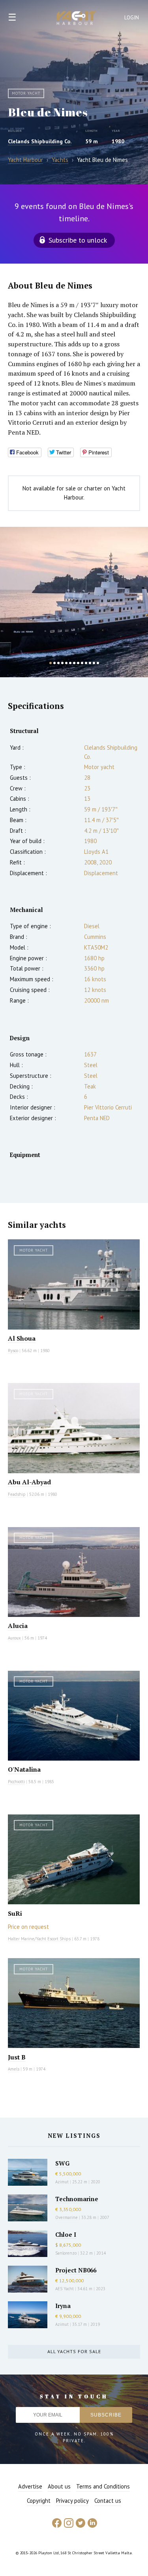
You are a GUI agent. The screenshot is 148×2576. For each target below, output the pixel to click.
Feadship (17, 1494)
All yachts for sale (74, 2351)
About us (59, 2486)
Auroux (15, 1638)
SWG (62, 2163)
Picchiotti (16, 1782)
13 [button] (98, 663)
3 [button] (58, 663)
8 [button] (78, 663)
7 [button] (74, 663)
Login (132, 18)
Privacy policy (72, 2501)
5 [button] (66, 663)
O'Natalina (24, 1769)
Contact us (108, 2501)
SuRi (15, 1913)
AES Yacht (65, 2289)
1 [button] (51, 663)
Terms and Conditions (103, 2486)
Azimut (62, 2182)
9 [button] (82, 663)
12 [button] (94, 663)
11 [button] (90, 663)
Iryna (63, 2306)
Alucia (18, 1626)
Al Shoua (22, 1338)
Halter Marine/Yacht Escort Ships (39, 1939)
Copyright (39, 2501)
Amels (14, 2069)
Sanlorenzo (66, 2253)
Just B (17, 2057)
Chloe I (66, 2234)
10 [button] (86, 663)
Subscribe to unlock (78, 240)
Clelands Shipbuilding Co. (40, 141)
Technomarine (77, 2199)
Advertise (30, 2486)
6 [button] (70, 663)
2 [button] (54, 663)
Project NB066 (76, 2270)
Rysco (13, 1351)
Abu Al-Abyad (29, 1482)
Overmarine (67, 2217)
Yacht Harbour (77, 19)
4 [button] (62, 663)
